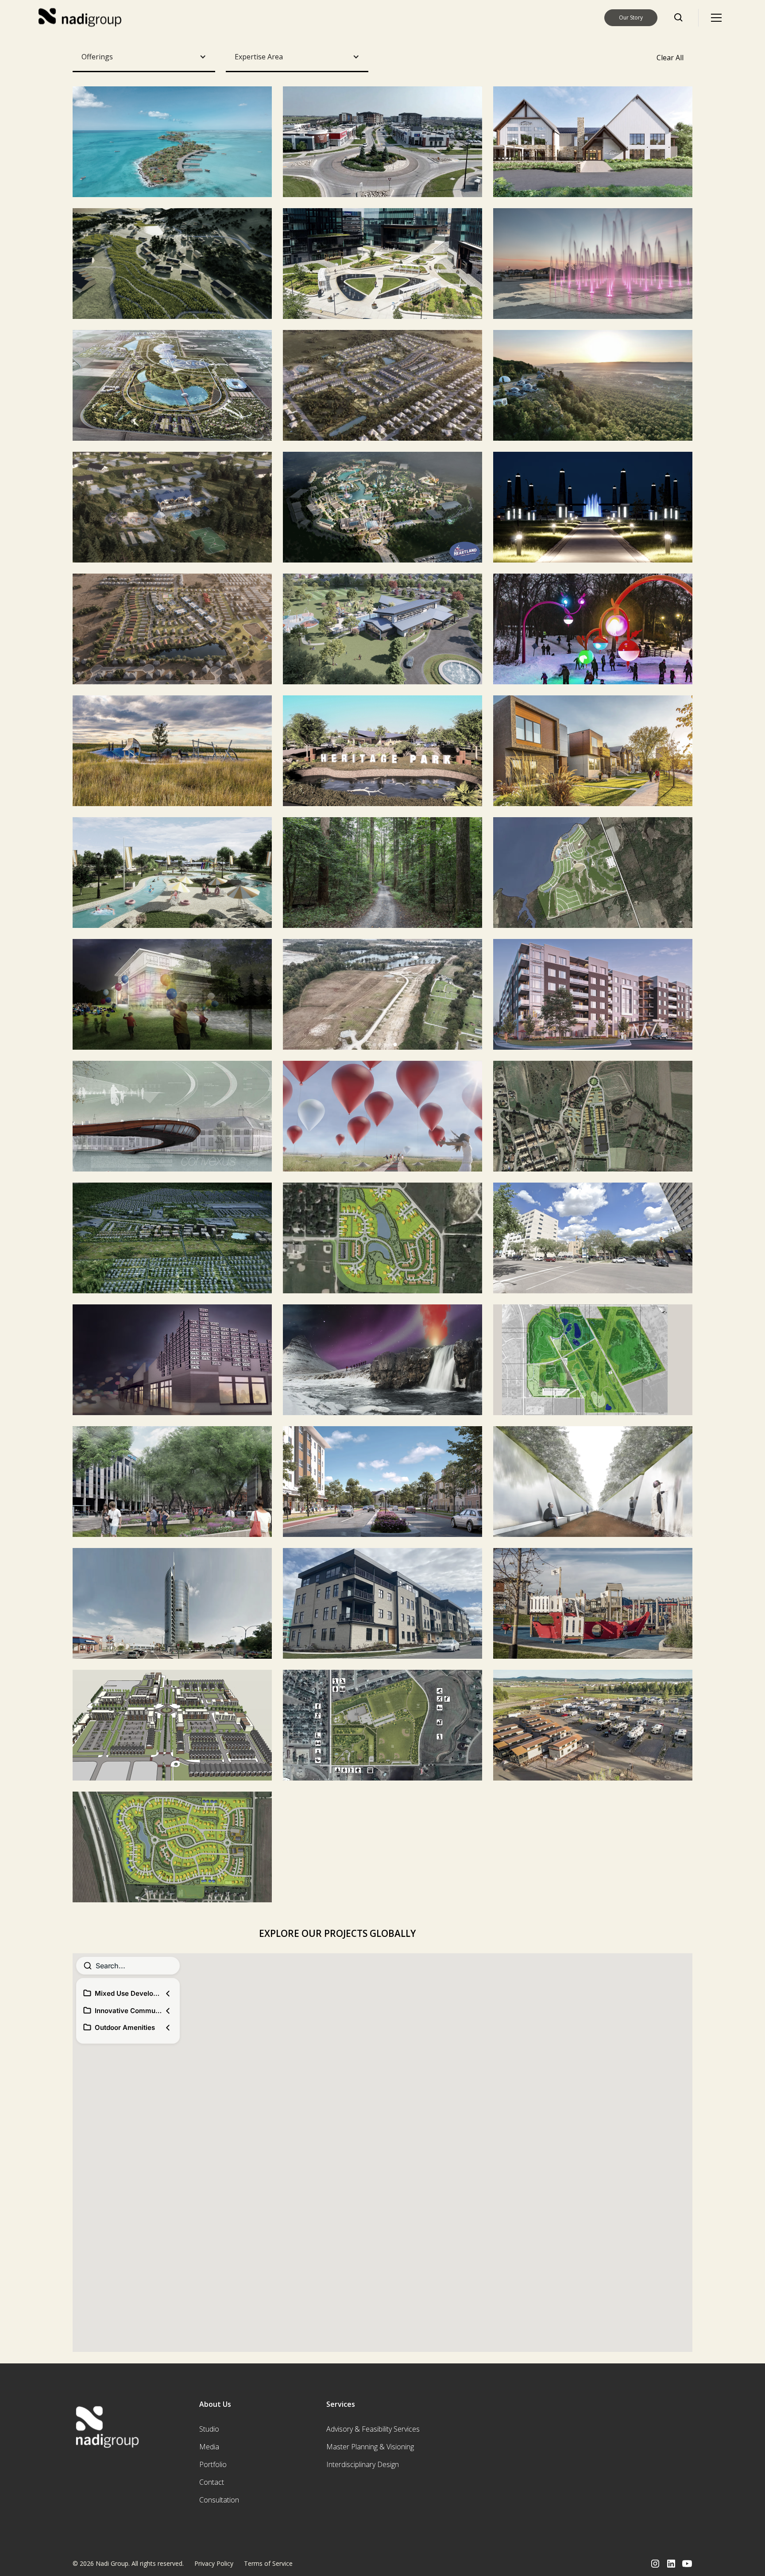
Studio (209, 2429)
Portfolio (213, 2464)
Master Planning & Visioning (370, 2447)
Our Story (631, 17)
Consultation (219, 2500)
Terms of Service (268, 2563)
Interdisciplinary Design (363, 2464)
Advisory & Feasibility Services (373, 2429)
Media (209, 2447)
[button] (716, 18)
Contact (212, 2482)
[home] (81, 18)
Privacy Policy (214, 2563)
